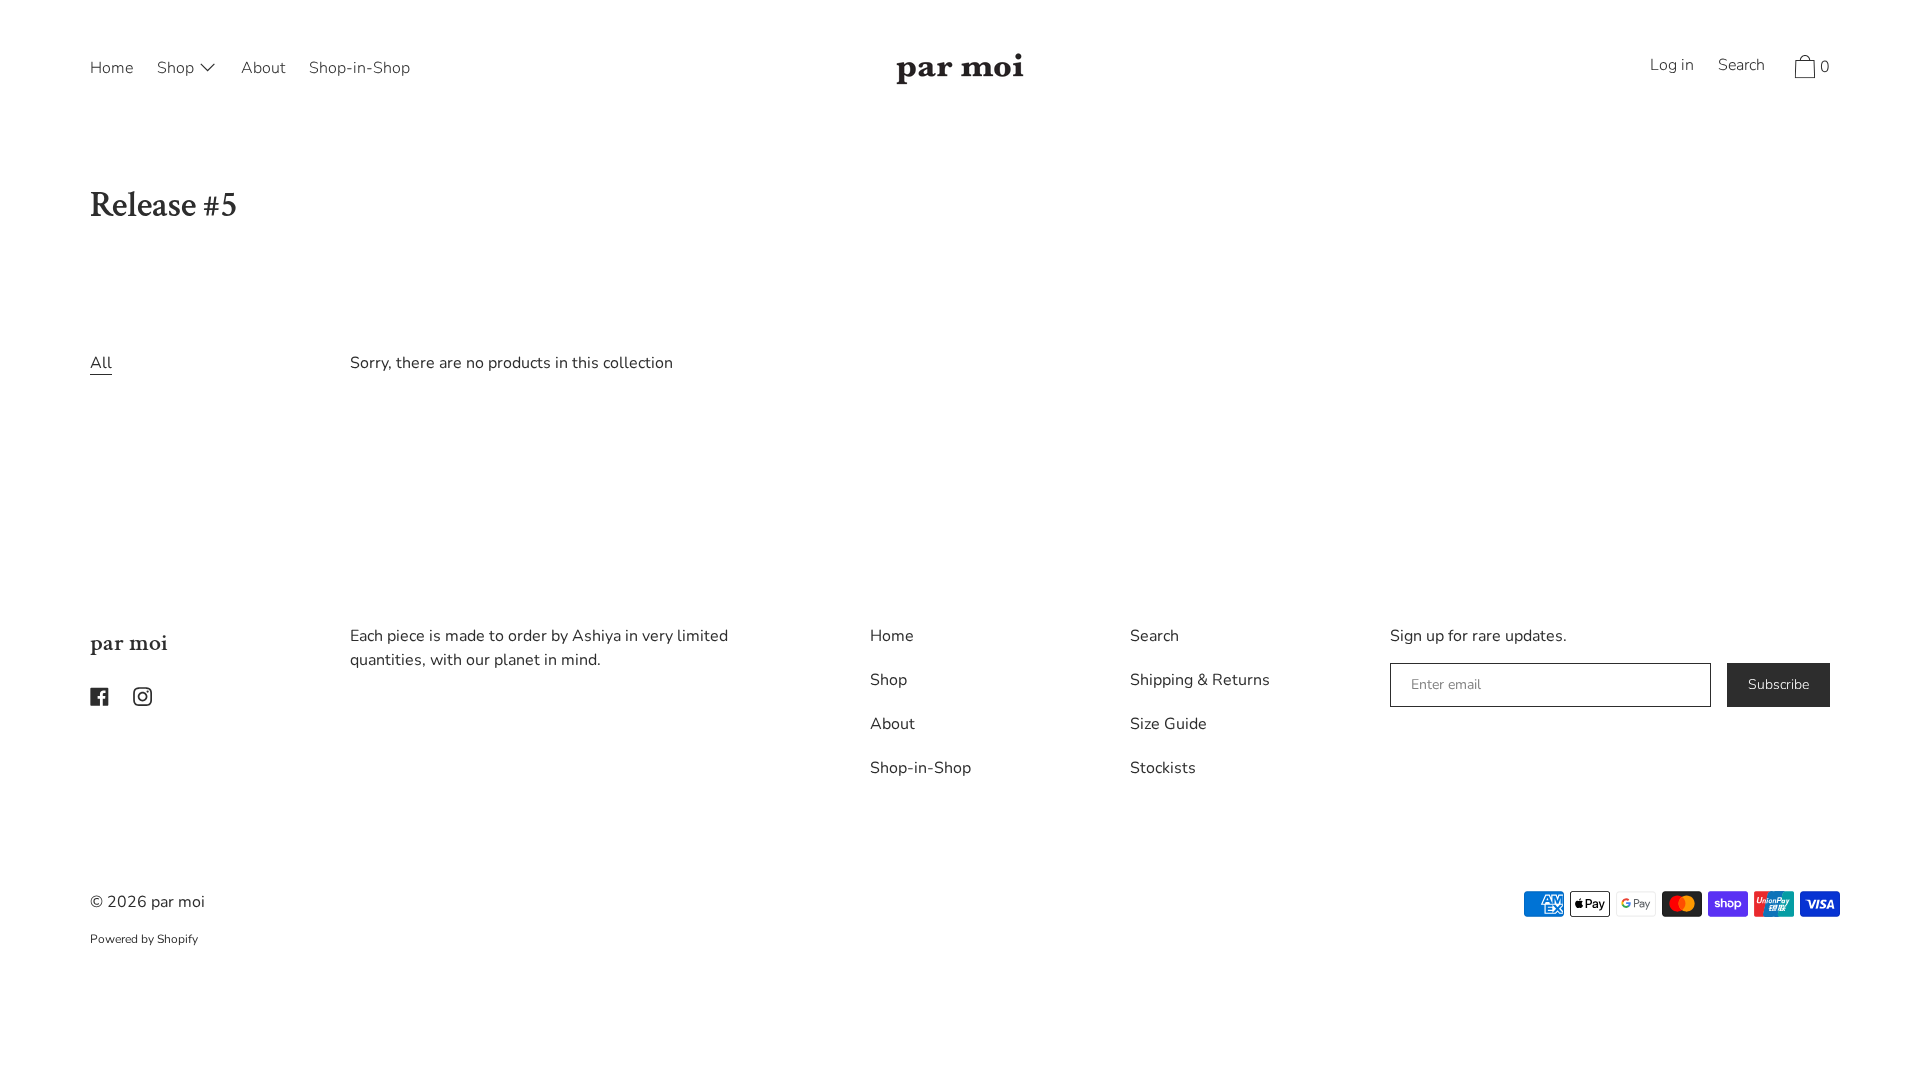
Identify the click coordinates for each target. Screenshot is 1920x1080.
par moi (129, 642)
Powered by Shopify (144, 939)
